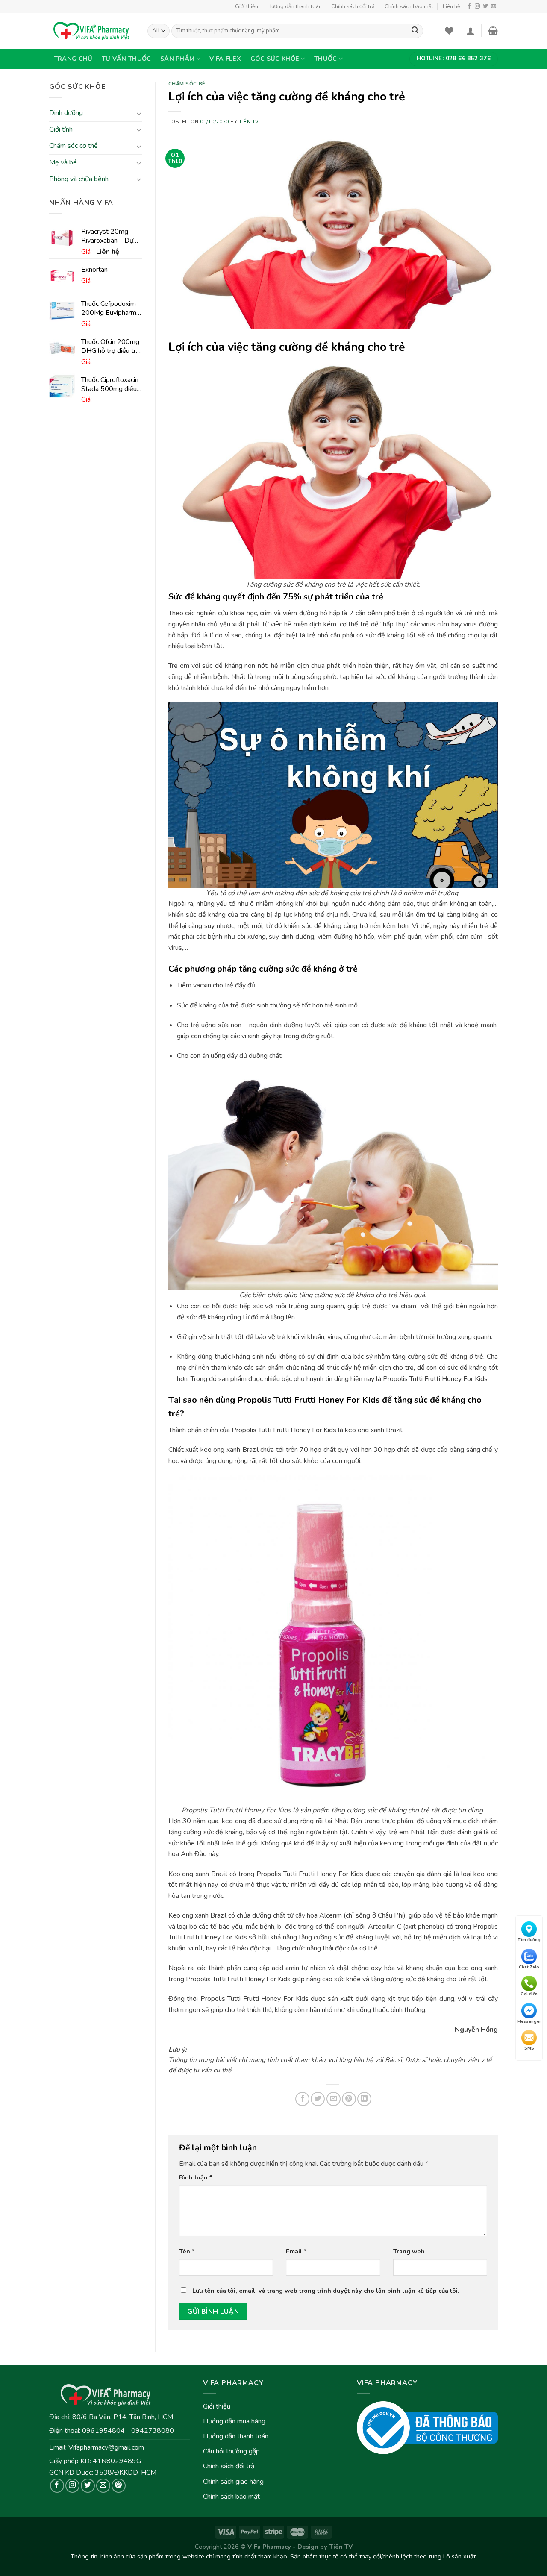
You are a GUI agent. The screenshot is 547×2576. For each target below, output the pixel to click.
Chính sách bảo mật (409, 6)
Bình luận (196, 2177)
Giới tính (61, 129)
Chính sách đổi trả (353, 6)
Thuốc (325, 59)
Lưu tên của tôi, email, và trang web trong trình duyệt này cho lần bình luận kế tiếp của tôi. (326, 2291)
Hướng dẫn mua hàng (234, 2421)
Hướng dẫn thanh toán (295, 6)
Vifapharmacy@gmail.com (106, 2447)
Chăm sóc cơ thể (74, 146)
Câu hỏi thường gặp (231, 2451)
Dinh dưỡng (66, 113)
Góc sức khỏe (275, 59)
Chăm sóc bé (187, 84)
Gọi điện (529, 1994)
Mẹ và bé (63, 162)
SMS (529, 2049)
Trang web (409, 2251)
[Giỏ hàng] (493, 31)
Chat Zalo (529, 1967)
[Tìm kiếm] (415, 31)
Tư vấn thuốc (126, 59)
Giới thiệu (247, 6)
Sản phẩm (177, 59)
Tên (187, 2251)
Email (296, 2251)
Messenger (529, 2021)
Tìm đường (529, 1940)
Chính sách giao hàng (233, 2482)
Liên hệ (451, 6)
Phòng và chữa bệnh (79, 179)
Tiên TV (249, 122)
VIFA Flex (225, 59)
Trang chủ (73, 59)
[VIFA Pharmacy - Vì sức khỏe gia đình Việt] (92, 31)
